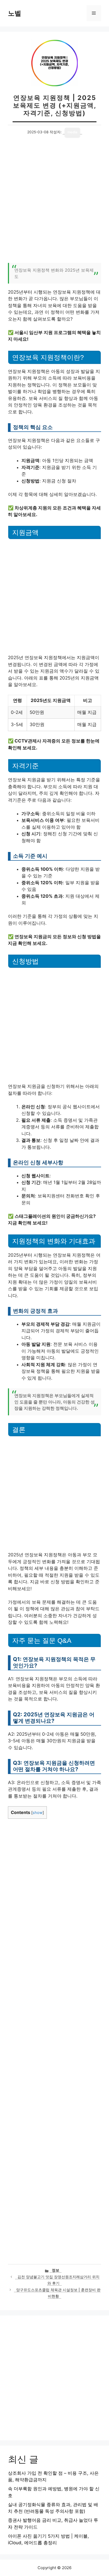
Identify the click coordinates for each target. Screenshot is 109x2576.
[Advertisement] (54, 203)
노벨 (15, 13)
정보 (56, 2270)
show (38, 1813)
